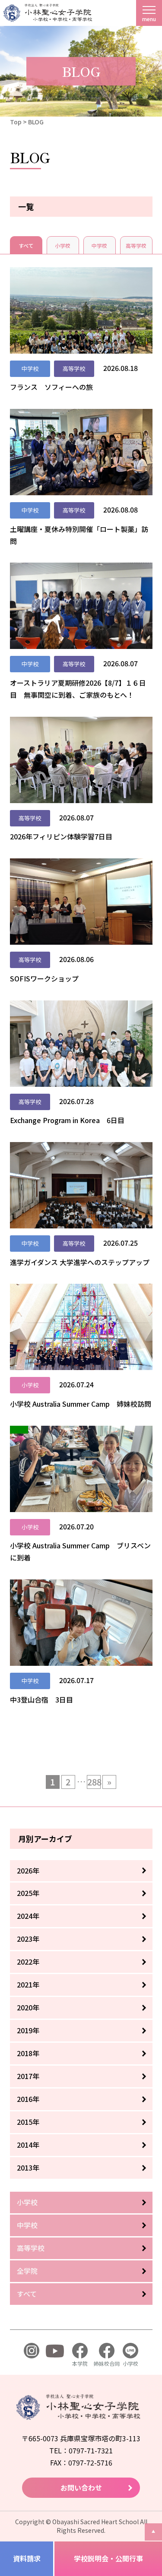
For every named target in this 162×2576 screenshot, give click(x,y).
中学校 (99, 245)
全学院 (27, 2271)
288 (94, 1782)
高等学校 (136, 245)
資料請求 (27, 2558)
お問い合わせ (81, 2487)
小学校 (63, 245)
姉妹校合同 (107, 2363)
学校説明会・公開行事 (108, 2558)
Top (16, 122)
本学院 (80, 2363)
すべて (26, 245)
